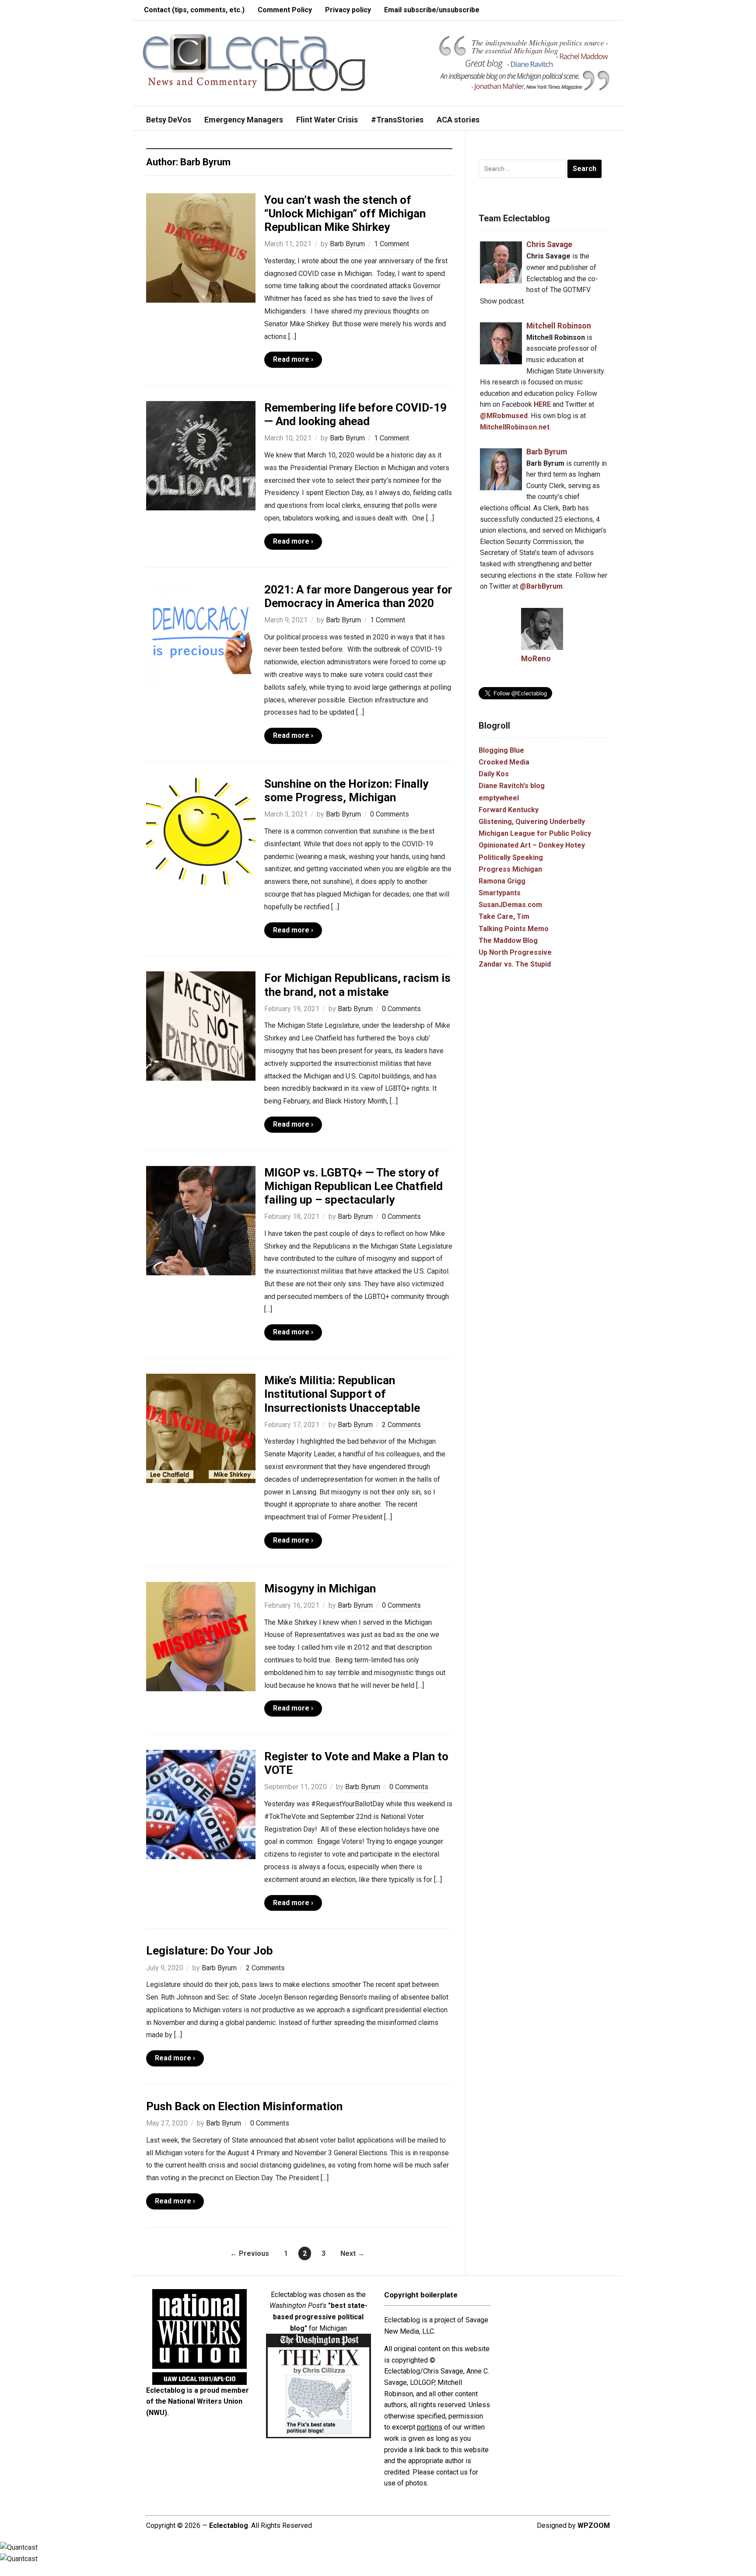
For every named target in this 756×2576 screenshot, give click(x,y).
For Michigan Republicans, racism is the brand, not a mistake (357, 985)
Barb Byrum (347, 244)
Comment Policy (285, 10)
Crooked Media (504, 762)
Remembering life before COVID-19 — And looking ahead (355, 414)
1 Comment (392, 244)
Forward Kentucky (509, 810)
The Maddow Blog (508, 941)
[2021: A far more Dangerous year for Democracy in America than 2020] (201, 637)
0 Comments (390, 814)
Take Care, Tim (504, 916)
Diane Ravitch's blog (512, 786)
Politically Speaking (511, 857)
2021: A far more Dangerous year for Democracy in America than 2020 (358, 596)
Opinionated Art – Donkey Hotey (532, 845)
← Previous (250, 2253)
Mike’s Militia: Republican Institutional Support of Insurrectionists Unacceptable (342, 1394)
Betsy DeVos (169, 120)
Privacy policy (348, 10)
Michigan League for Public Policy (535, 833)
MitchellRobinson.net (515, 427)
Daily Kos (494, 774)
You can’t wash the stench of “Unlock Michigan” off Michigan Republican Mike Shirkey (345, 213)
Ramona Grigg (502, 881)
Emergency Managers (244, 120)
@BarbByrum (541, 586)
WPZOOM (594, 2525)
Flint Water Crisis (327, 120)
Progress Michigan (510, 869)
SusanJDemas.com (510, 905)
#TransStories (397, 120)
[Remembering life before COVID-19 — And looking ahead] (201, 455)
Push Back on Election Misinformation (244, 2106)
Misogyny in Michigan (320, 1588)
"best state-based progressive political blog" (320, 2317)
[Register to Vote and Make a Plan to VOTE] (201, 1804)
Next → (352, 2253)
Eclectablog (229, 2525)
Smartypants (500, 893)
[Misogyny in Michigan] (201, 1636)
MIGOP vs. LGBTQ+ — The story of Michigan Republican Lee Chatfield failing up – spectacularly (353, 1186)
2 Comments (401, 1425)
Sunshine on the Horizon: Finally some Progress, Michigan (346, 791)
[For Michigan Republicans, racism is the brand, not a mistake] (201, 1026)
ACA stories (458, 120)
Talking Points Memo (514, 929)
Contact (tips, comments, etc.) (194, 10)
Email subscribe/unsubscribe (432, 10)
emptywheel (499, 798)
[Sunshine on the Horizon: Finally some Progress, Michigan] (201, 831)
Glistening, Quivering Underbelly (532, 822)
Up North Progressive (515, 952)
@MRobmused (504, 416)
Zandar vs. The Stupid (515, 964)
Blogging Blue (501, 750)
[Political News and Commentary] (254, 62)
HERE (542, 404)
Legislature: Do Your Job (210, 1951)
